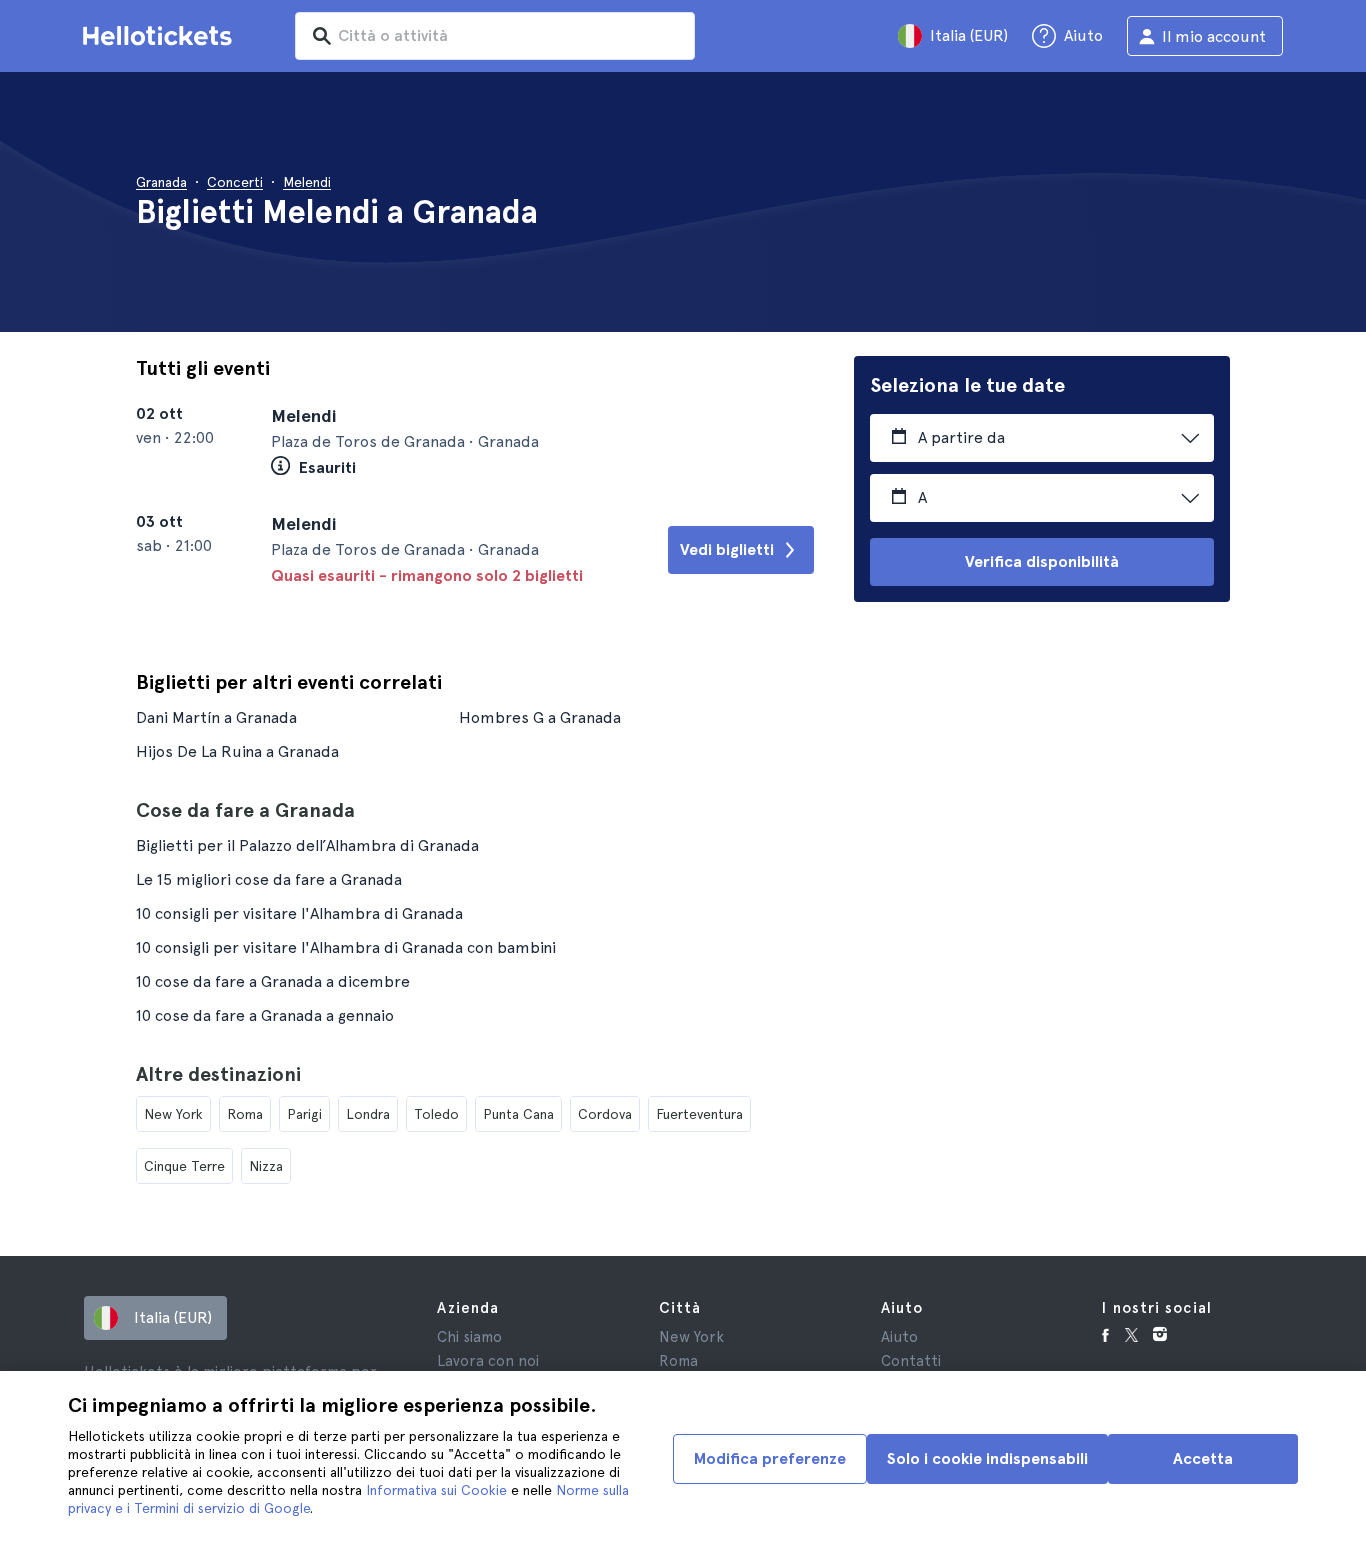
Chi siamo (469, 1337)
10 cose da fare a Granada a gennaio (265, 1015)
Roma (245, 1114)
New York (173, 1114)
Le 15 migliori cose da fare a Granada (269, 879)
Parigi (304, 1114)
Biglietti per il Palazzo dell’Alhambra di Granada (307, 845)
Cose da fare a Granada (245, 810)
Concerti (235, 182)
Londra (368, 1114)
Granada (161, 182)
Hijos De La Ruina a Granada (237, 751)
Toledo (436, 1114)
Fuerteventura (699, 1114)
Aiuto (899, 1337)
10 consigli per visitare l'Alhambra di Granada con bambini (346, 947)
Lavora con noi (488, 1361)
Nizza (266, 1166)
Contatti (911, 1361)
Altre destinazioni (218, 1074)
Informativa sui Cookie (436, 1490)
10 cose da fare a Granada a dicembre (273, 981)
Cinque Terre (184, 1166)
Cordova (605, 1114)
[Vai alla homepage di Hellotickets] (161, 36)
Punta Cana (518, 1114)
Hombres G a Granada (540, 717)
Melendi (307, 182)
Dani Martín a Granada (216, 717)
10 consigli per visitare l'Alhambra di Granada (299, 913)
